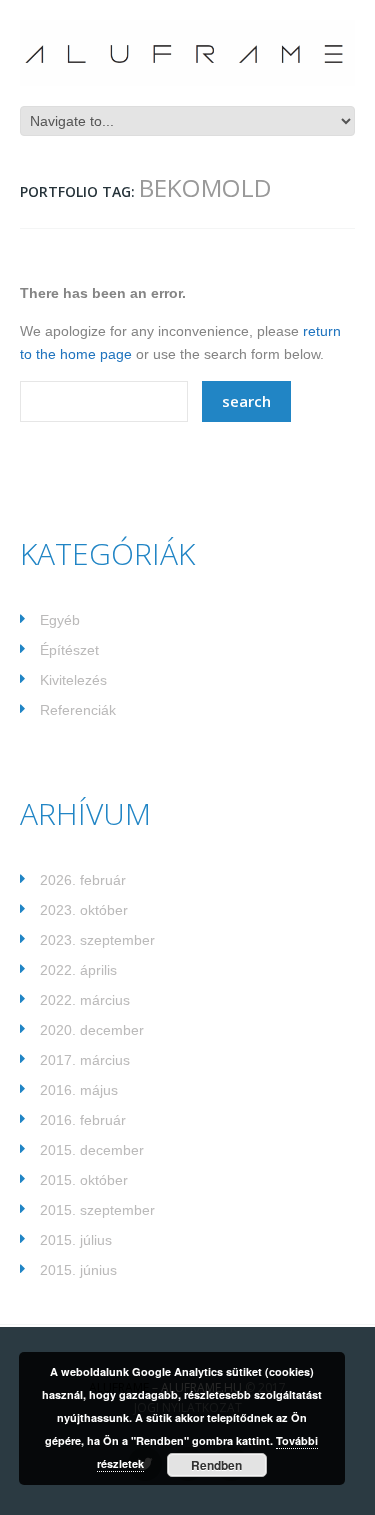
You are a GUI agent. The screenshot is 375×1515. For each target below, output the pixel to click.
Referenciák (78, 710)
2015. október (84, 1180)
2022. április (78, 970)
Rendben (216, 1465)
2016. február (83, 1120)
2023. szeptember (97, 940)
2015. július (76, 1240)
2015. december (92, 1150)
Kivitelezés (73, 680)
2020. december (92, 1030)
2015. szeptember (97, 1210)
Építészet (69, 650)
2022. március (85, 1000)
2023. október (84, 910)
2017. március (85, 1060)
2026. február (83, 880)
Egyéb (60, 620)
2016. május (79, 1090)
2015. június (78, 1270)
